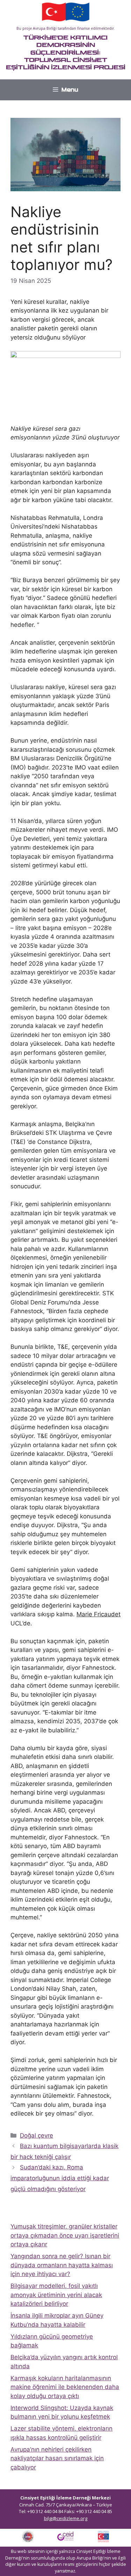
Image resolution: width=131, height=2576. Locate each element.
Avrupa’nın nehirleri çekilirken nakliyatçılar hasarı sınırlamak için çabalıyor (57, 2458)
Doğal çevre (37, 2135)
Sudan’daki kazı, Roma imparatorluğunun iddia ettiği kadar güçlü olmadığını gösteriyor (60, 2178)
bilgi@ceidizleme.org (66, 2518)
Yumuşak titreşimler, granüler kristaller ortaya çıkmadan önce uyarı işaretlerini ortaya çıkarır (65, 2235)
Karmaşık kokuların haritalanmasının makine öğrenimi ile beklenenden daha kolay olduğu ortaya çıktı (65, 2387)
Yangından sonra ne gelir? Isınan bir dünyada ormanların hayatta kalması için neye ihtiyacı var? (62, 2265)
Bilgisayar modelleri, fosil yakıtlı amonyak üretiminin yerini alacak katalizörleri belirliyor (56, 2295)
